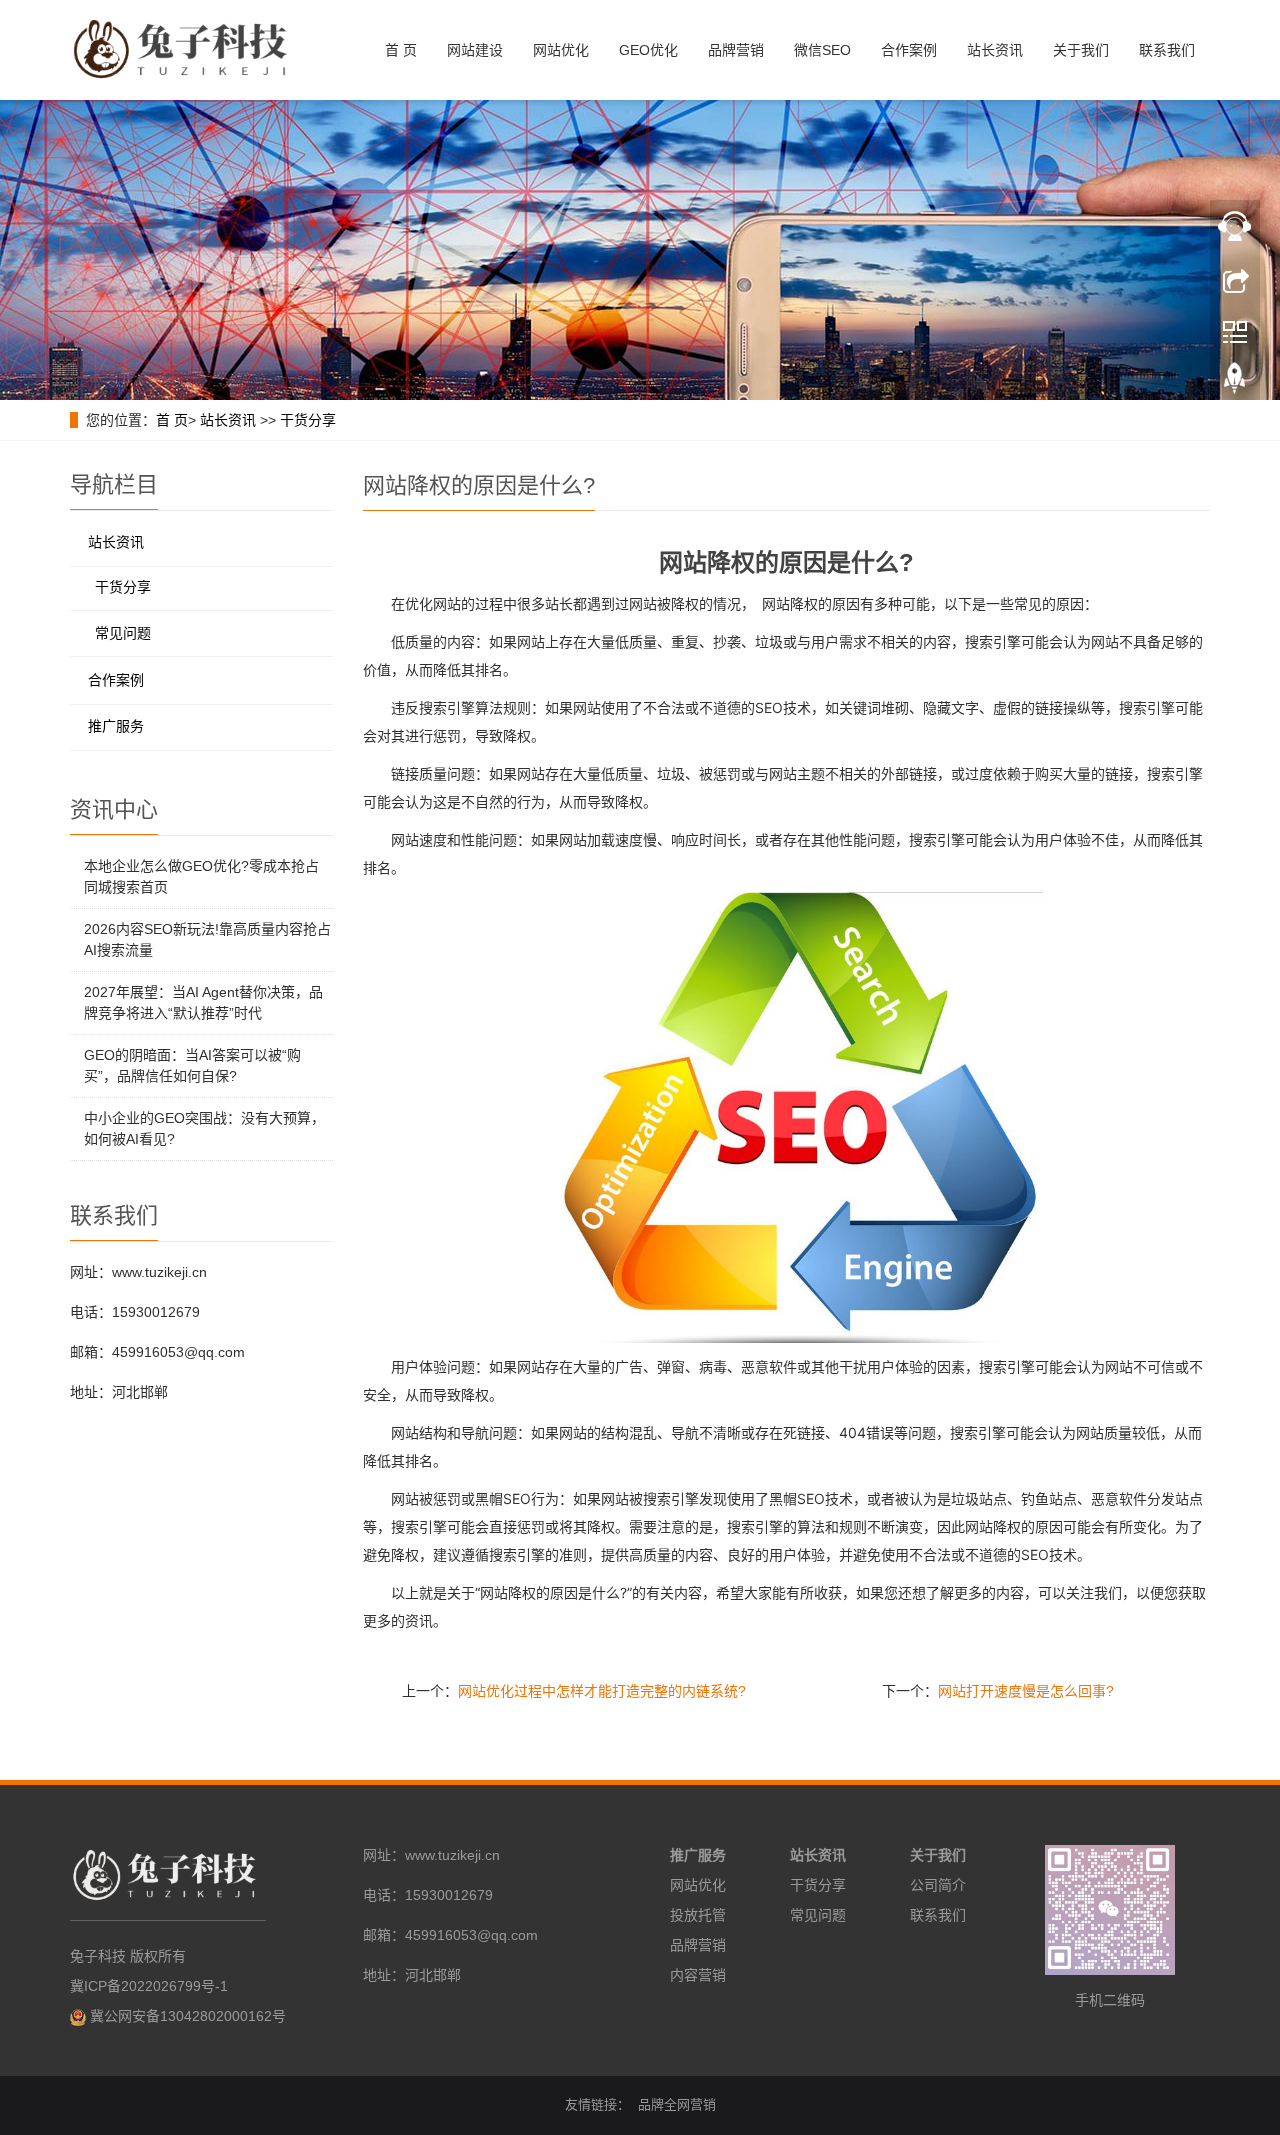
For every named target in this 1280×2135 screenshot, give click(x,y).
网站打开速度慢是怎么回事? (1026, 1691)
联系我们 (1167, 50)
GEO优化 (648, 50)
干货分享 (308, 420)
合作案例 (909, 50)
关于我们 (1081, 50)
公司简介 (938, 1885)
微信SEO (822, 50)
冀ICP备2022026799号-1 (149, 1986)
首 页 (401, 50)
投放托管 (698, 1915)
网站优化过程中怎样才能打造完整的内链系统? (602, 1691)
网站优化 (561, 50)
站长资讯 (995, 50)
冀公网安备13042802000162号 (188, 2016)
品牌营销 (736, 50)
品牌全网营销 (677, 2104)
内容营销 (698, 1975)
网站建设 (475, 50)
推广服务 (116, 726)
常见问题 (123, 633)
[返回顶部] (1235, 383)
